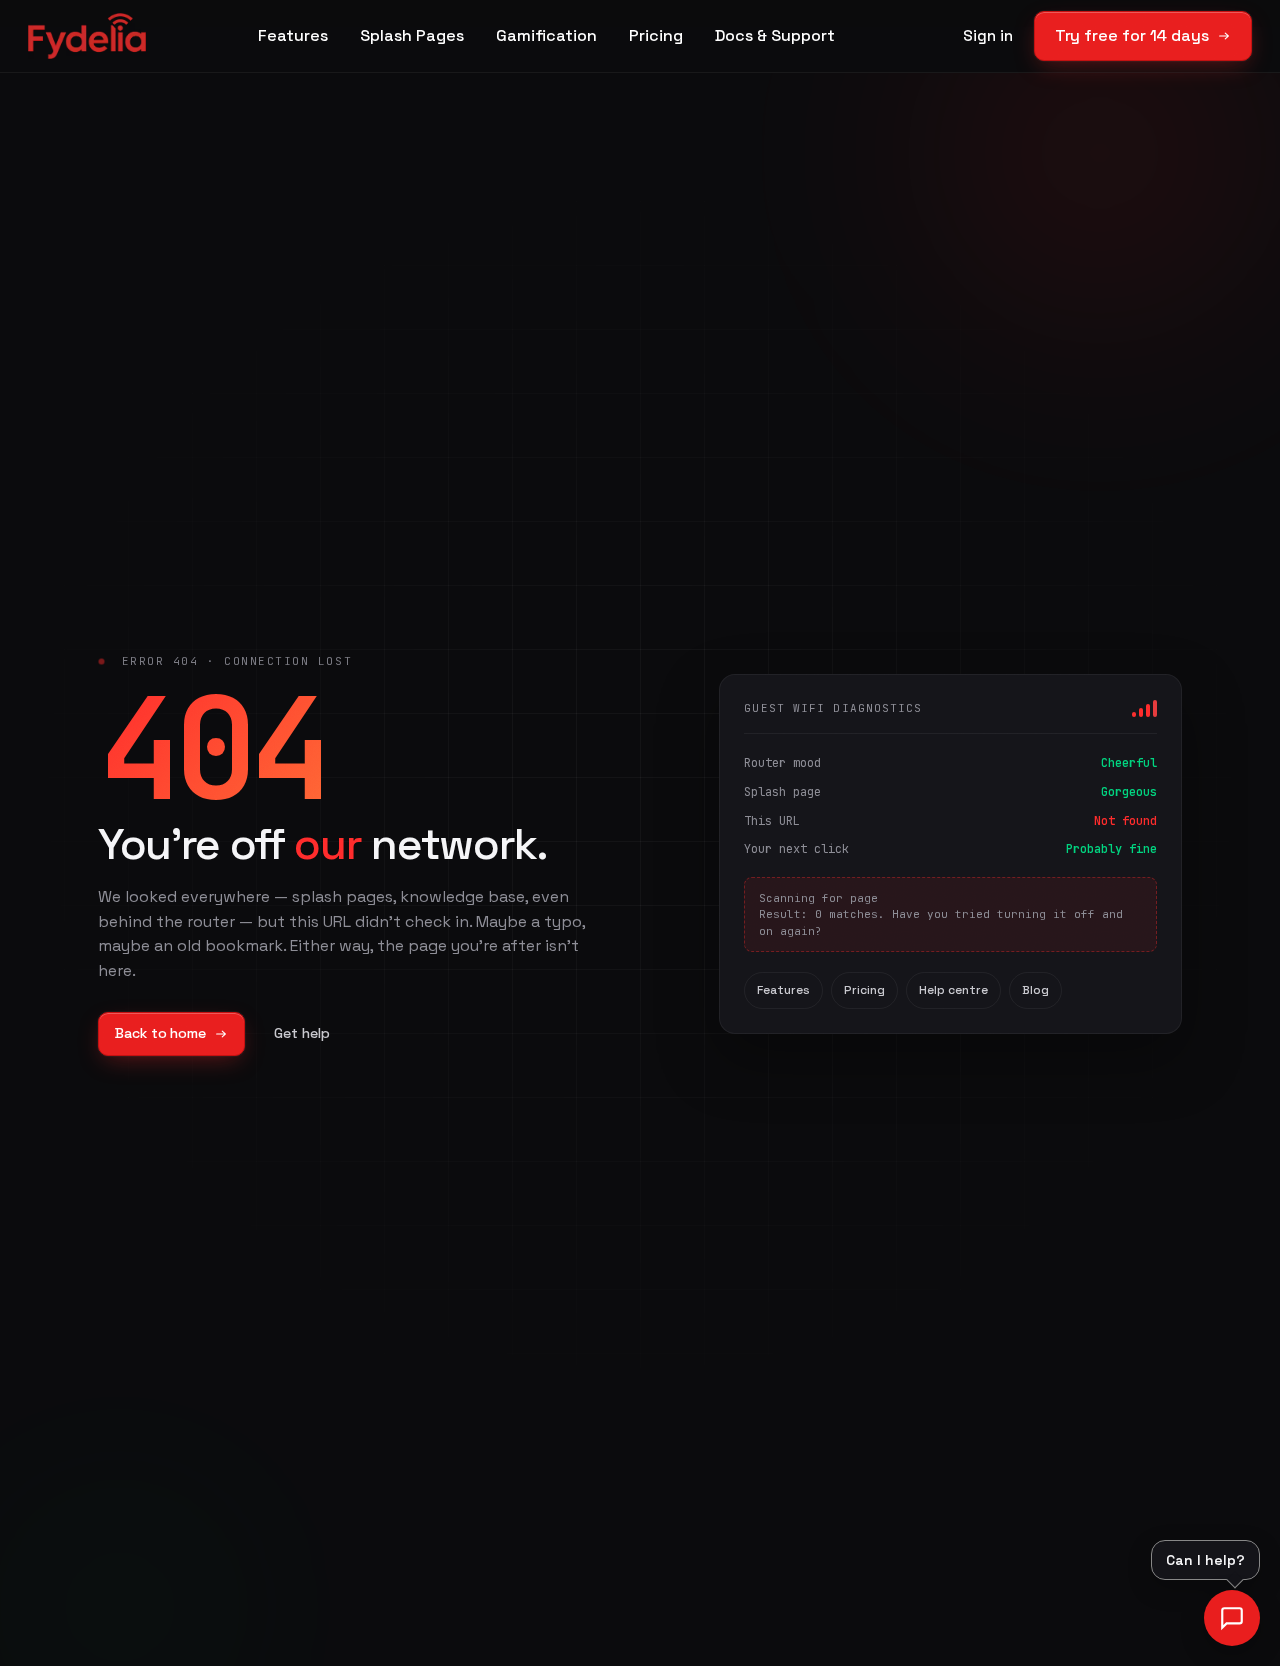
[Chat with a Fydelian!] (1232, 1618)
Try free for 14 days (1132, 35)
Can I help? (1205, 1560)
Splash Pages (412, 35)
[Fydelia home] (87, 36)
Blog (1035, 990)
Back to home (160, 1033)
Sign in (987, 35)
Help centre (953, 990)
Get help (301, 1033)
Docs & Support (775, 35)
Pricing (656, 35)
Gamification (546, 35)
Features (293, 35)
